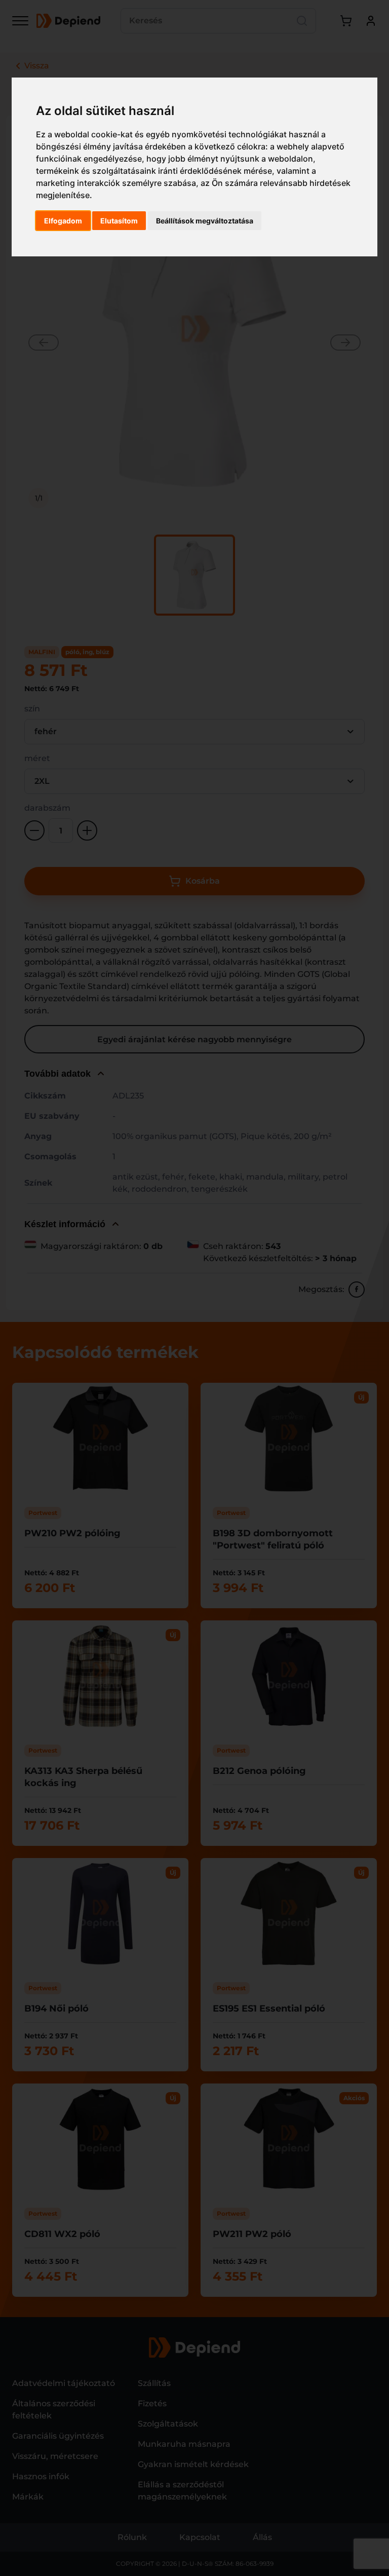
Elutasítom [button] (119, 221)
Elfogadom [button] (63, 221)
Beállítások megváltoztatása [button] (205, 221)
